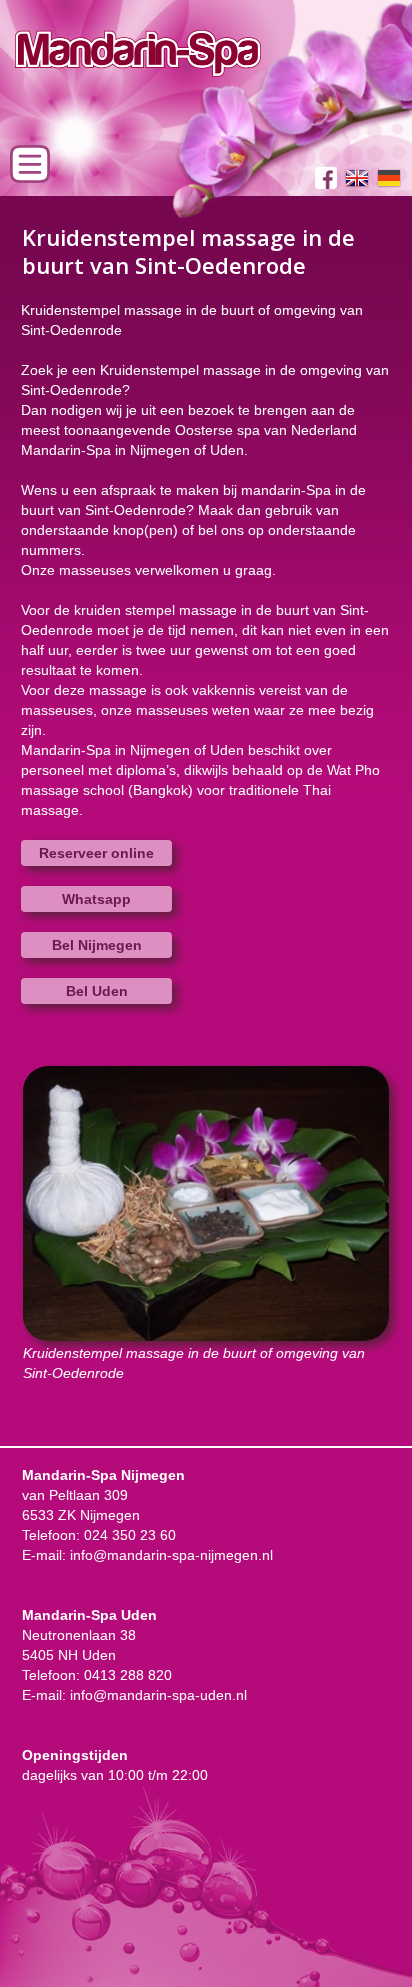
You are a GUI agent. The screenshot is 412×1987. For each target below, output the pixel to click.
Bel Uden (97, 991)
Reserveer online (96, 853)
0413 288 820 (128, 1675)
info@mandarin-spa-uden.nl (158, 1695)
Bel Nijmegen (97, 945)
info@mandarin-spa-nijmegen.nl (171, 1555)
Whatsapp (96, 899)
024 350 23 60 (130, 1535)
